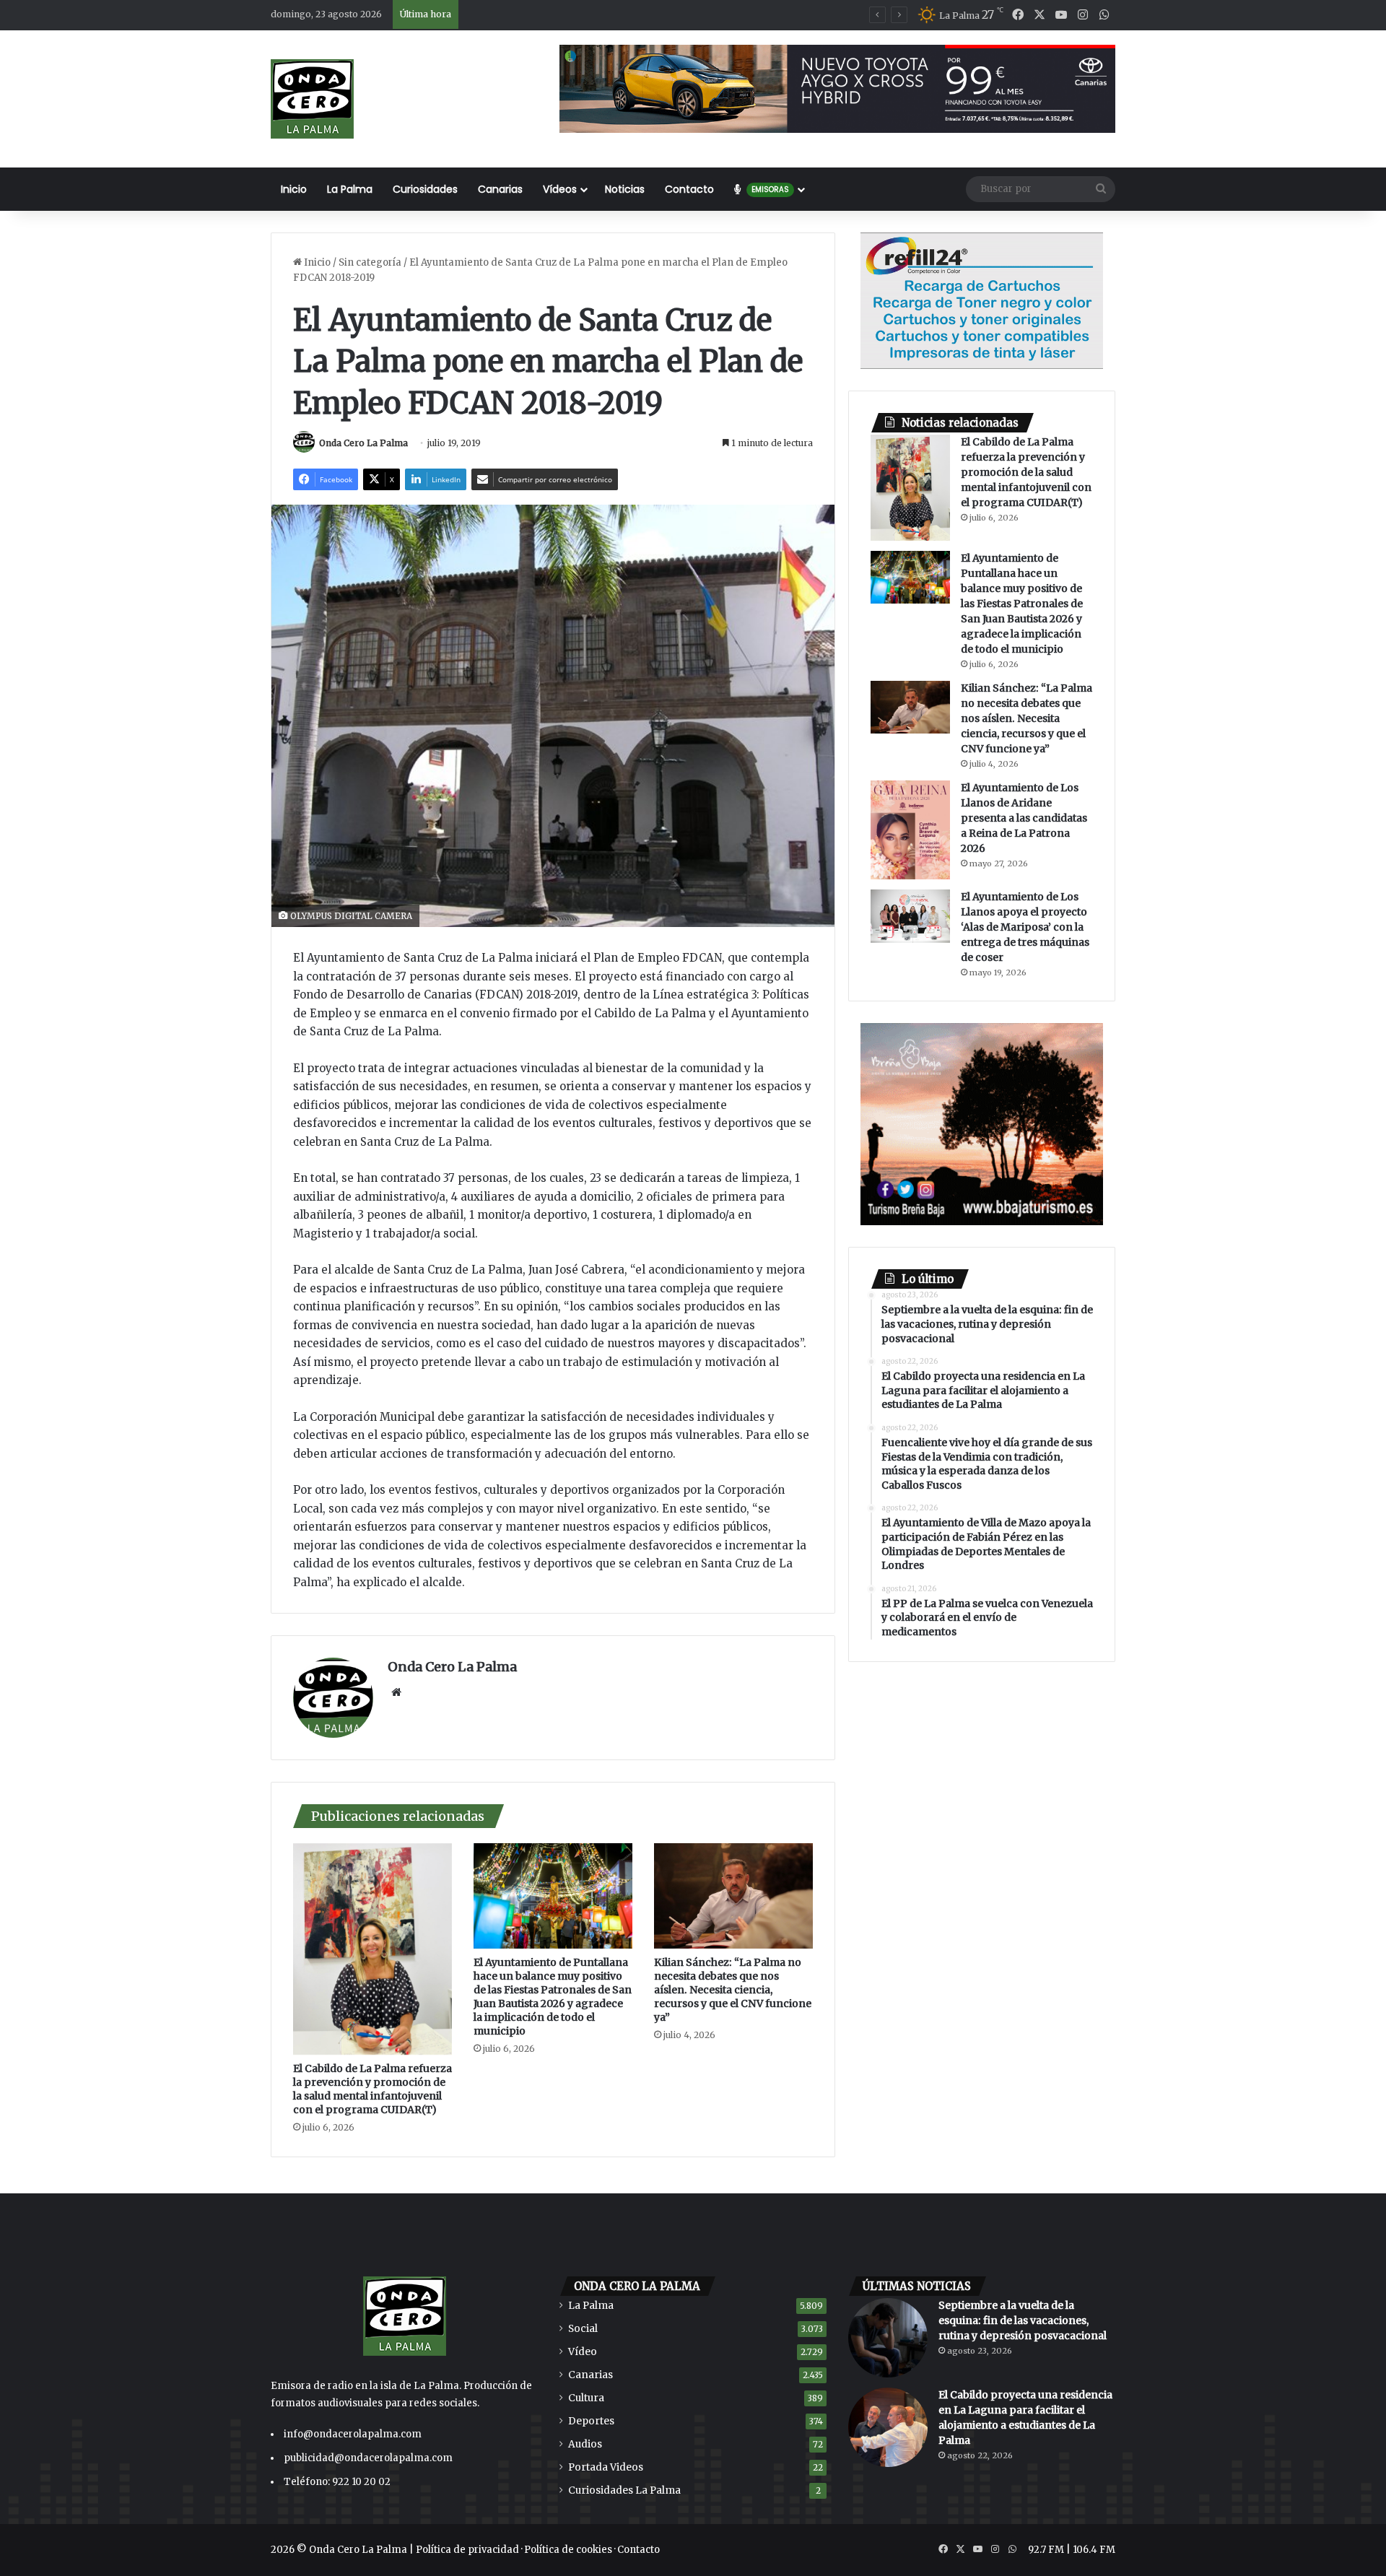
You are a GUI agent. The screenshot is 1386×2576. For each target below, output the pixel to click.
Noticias (625, 189)
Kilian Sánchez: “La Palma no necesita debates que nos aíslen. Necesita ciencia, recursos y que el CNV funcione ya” (733, 1990)
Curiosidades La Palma (624, 2490)
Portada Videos (606, 2467)
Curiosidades (425, 189)
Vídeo (583, 2352)
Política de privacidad (467, 2550)
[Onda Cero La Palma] (312, 99)
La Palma (350, 189)
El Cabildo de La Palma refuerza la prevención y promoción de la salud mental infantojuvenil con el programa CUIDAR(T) (372, 2089)
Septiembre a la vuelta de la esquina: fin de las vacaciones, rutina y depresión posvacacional (1023, 2320)
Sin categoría (370, 262)
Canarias (500, 189)
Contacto (689, 189)
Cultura (586, 2398)
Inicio (294, 189)
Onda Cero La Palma (363, 443)
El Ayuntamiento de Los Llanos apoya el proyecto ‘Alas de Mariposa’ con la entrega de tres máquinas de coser (1025, 927)
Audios (585, 2444)
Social (583, 2329)
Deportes (591, 2421)
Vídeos (560, 189)
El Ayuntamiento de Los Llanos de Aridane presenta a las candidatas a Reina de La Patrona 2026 (1024, 818)
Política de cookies (568, 2550)
